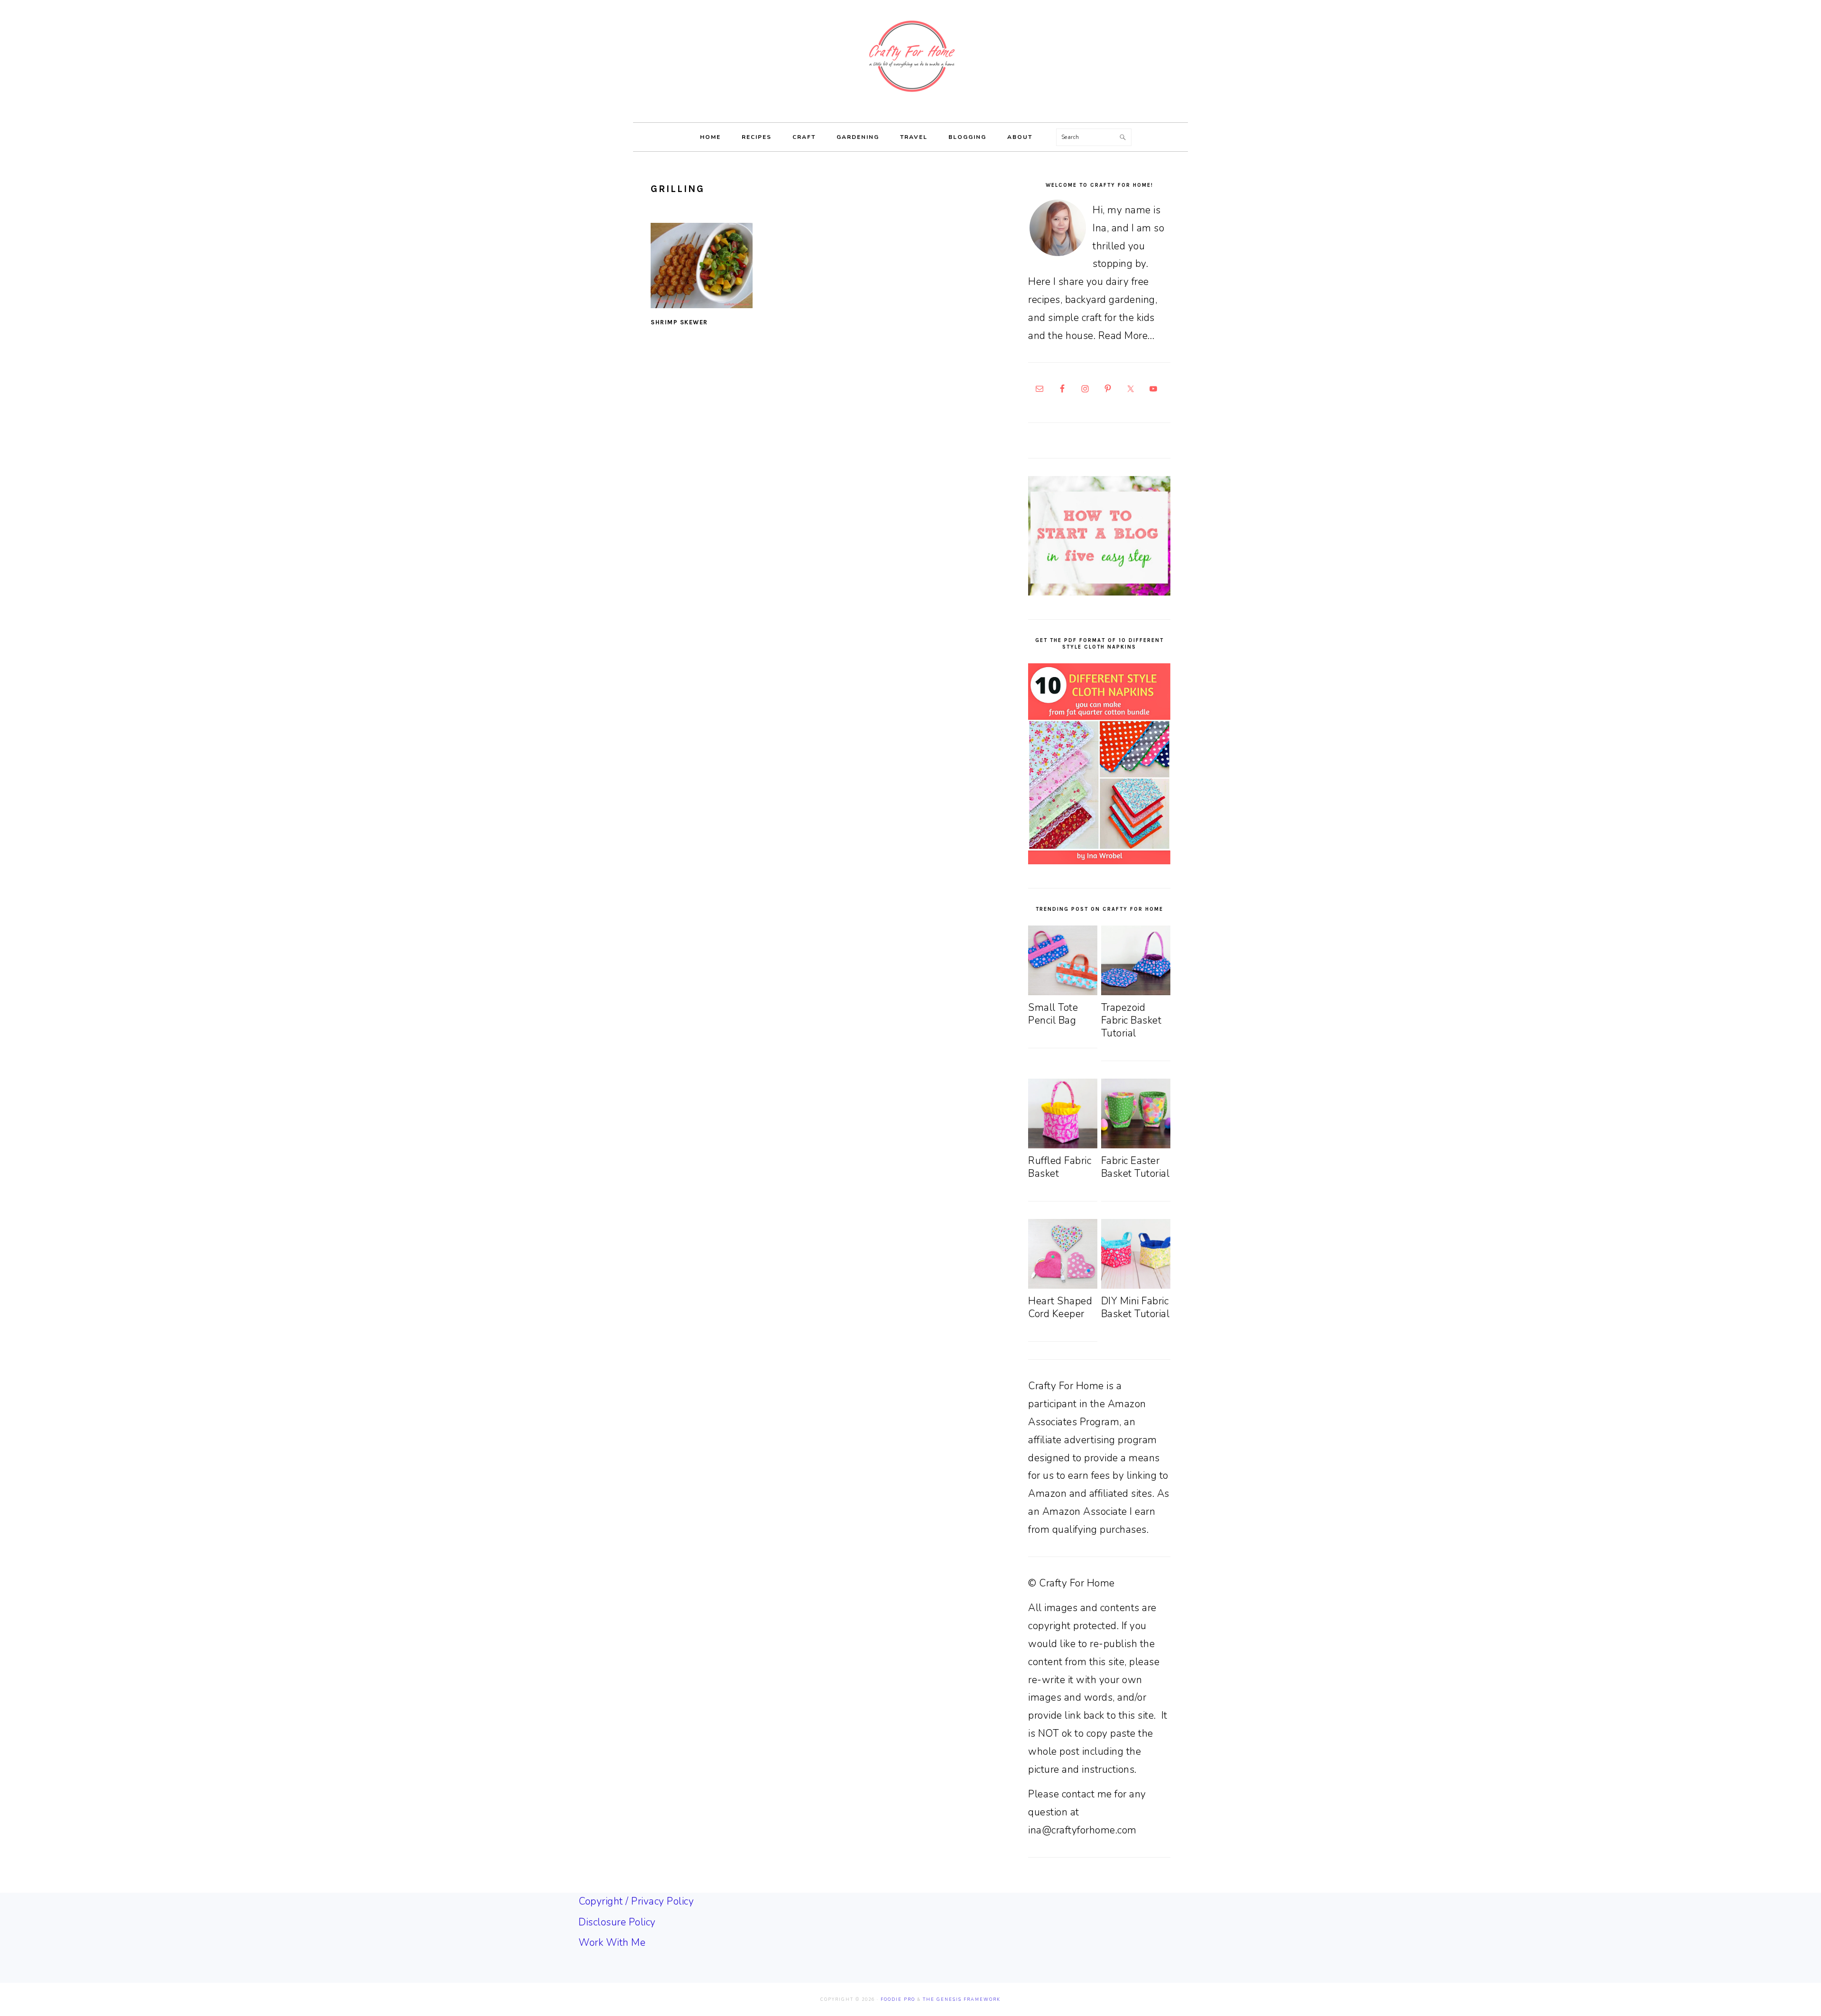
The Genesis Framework (962, 1999)
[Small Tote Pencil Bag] (1063, 992)
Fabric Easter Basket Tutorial (1136, 1167)
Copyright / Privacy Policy (636, 1901)
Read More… (1127, 336)
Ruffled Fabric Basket (1060, 1167)
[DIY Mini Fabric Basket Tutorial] (1136, 1285)
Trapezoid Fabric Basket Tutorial (1131, 1021)
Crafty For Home (910, 56)
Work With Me (612, 1943)
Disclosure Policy (617, 1922)
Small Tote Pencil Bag (1053, 1014)
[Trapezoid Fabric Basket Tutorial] (1136, 992)
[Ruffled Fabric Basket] (1063, 1145)
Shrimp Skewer (679, 322)
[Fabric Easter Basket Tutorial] (1136, 1145)
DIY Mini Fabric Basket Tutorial (1136, 1307)
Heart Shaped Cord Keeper (1060, 1307)
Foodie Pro (898, 1999)
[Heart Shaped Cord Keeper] (1063, 1285)
